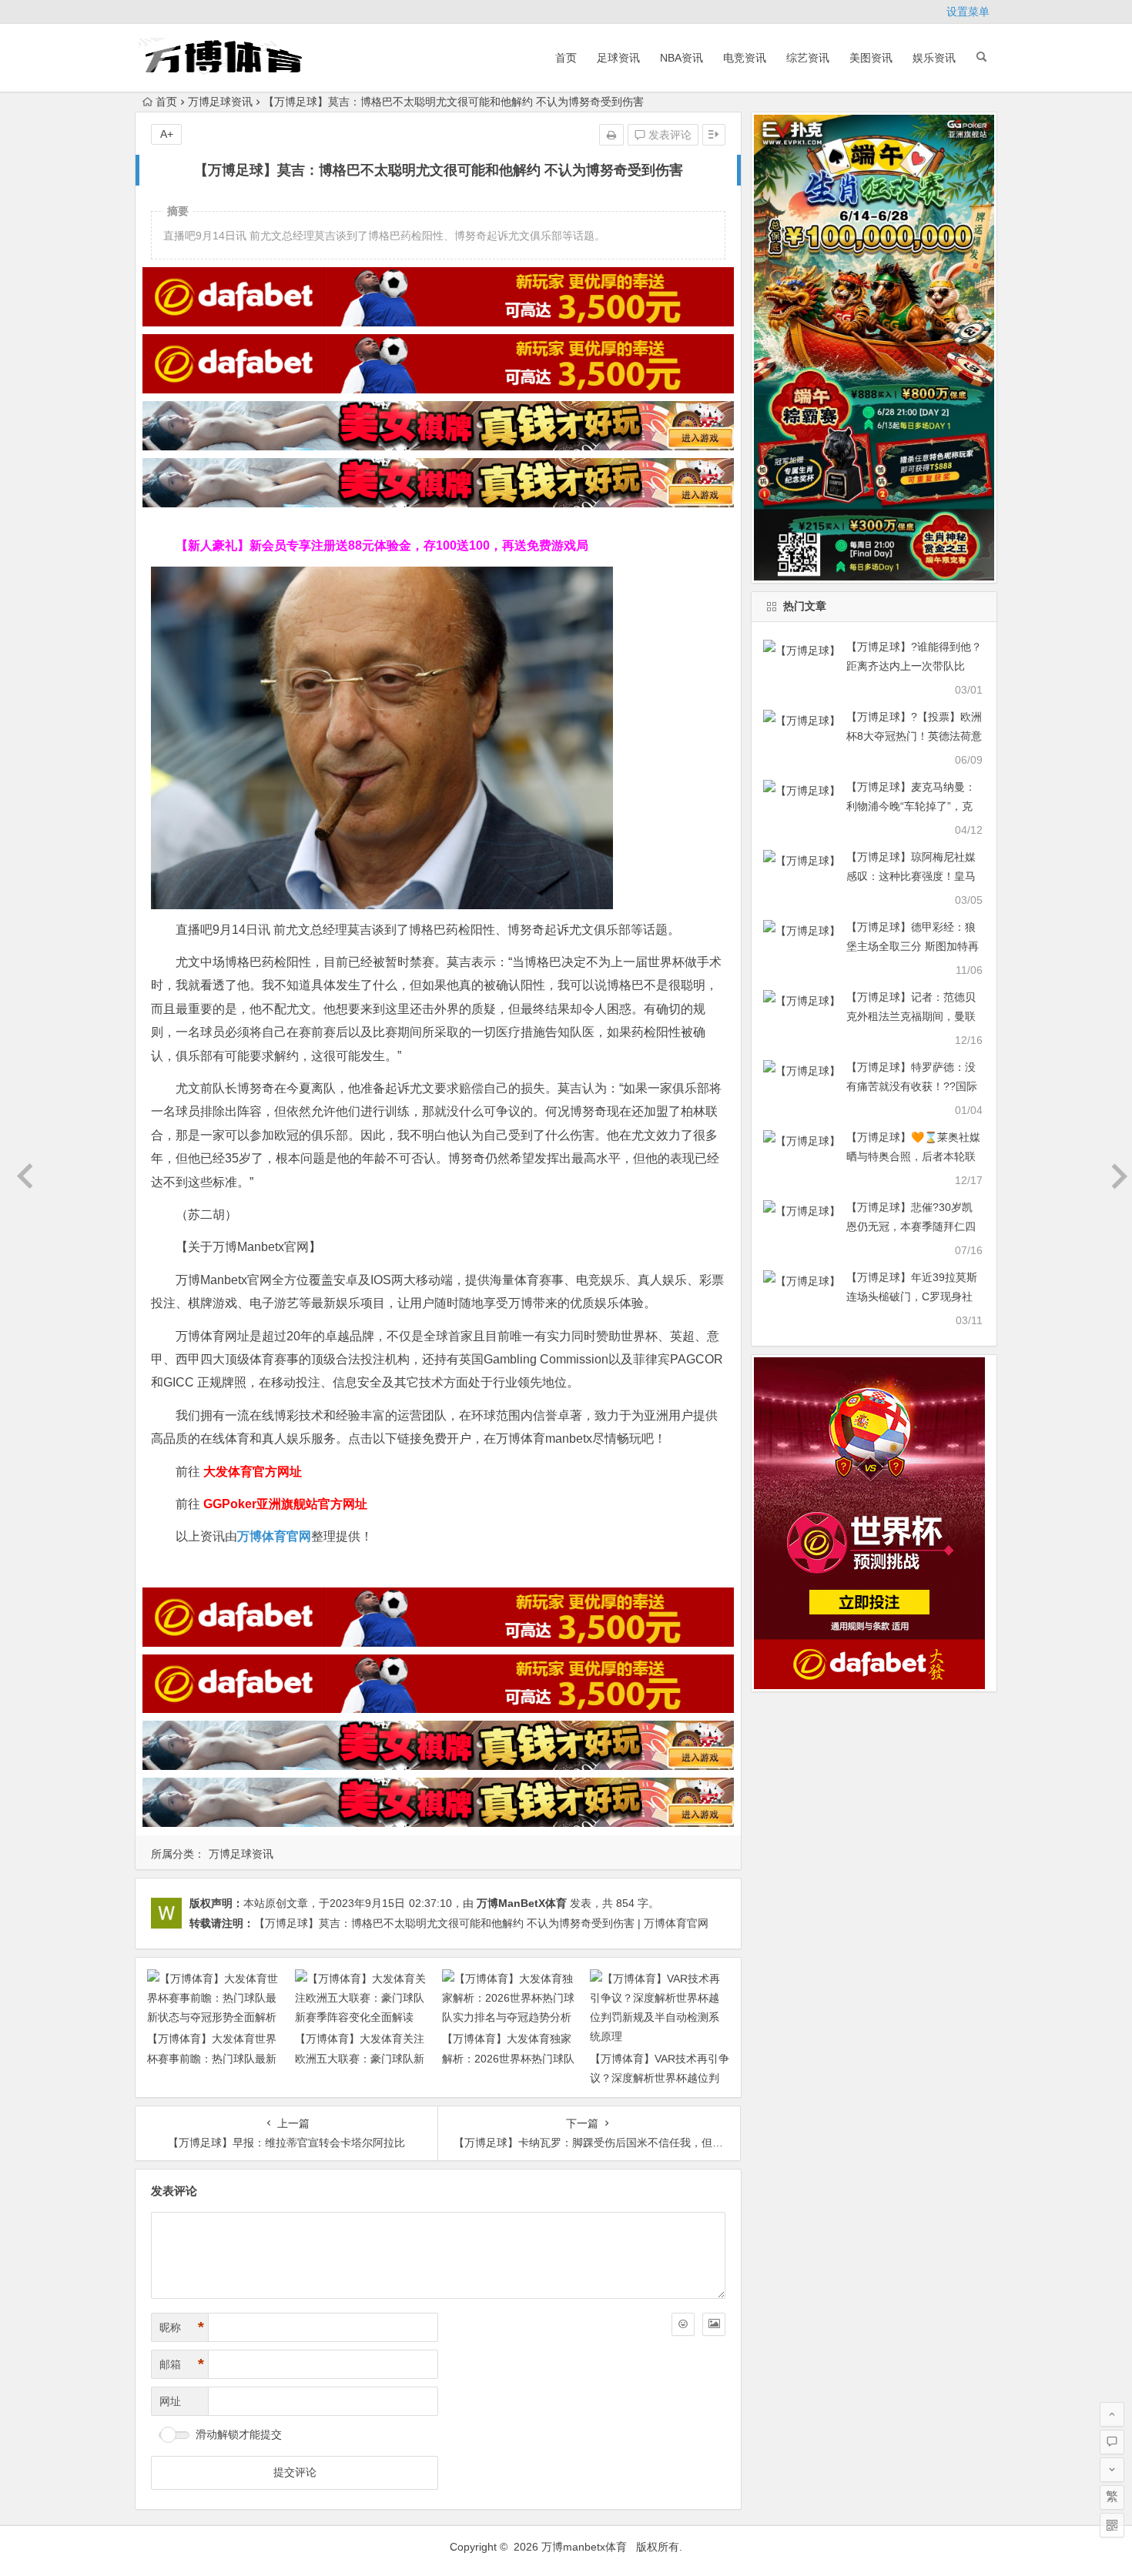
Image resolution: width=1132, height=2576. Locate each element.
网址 (170, 2401)
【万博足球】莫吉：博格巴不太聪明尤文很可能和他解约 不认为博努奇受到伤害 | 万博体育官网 (481, 1923)
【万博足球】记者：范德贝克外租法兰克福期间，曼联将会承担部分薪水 (911, 1016)
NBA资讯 (682, 58)
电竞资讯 (745, 58)
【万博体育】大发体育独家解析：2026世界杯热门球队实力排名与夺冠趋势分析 (508, 2058)
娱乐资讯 (934, 58)
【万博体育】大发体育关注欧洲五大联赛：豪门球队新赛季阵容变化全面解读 (360, 2058)
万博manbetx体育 (584, 2547)
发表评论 (668, 135)
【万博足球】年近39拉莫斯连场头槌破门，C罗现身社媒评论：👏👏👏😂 (912, 1296)
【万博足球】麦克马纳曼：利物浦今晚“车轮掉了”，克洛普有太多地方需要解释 (911, 806)
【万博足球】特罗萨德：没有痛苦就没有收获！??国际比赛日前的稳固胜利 (912, 1086)
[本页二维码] (1112, 2525)
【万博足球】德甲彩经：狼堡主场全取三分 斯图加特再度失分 (913, 946)
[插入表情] (683, 2324)
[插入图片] (714, 2324)
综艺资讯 (808, 58)
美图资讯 (871, 58)
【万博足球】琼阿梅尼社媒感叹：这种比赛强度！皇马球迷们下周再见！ (911, 876)
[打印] (611, 135)
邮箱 (182, 2364)
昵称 (182, 2327)
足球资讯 (618, 58)
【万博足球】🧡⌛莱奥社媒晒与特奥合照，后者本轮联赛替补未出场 (913, 1156)
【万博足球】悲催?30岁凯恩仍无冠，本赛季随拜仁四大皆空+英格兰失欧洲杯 (911, 1226)
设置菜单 (968, 12)
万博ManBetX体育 (522, 1903)
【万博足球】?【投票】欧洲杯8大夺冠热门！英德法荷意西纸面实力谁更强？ (914, 736)
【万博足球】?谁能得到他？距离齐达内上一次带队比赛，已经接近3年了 (914, 666)
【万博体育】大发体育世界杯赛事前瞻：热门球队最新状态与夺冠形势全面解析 (212, 2058)
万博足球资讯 (220, 102)
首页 (566, 58)
